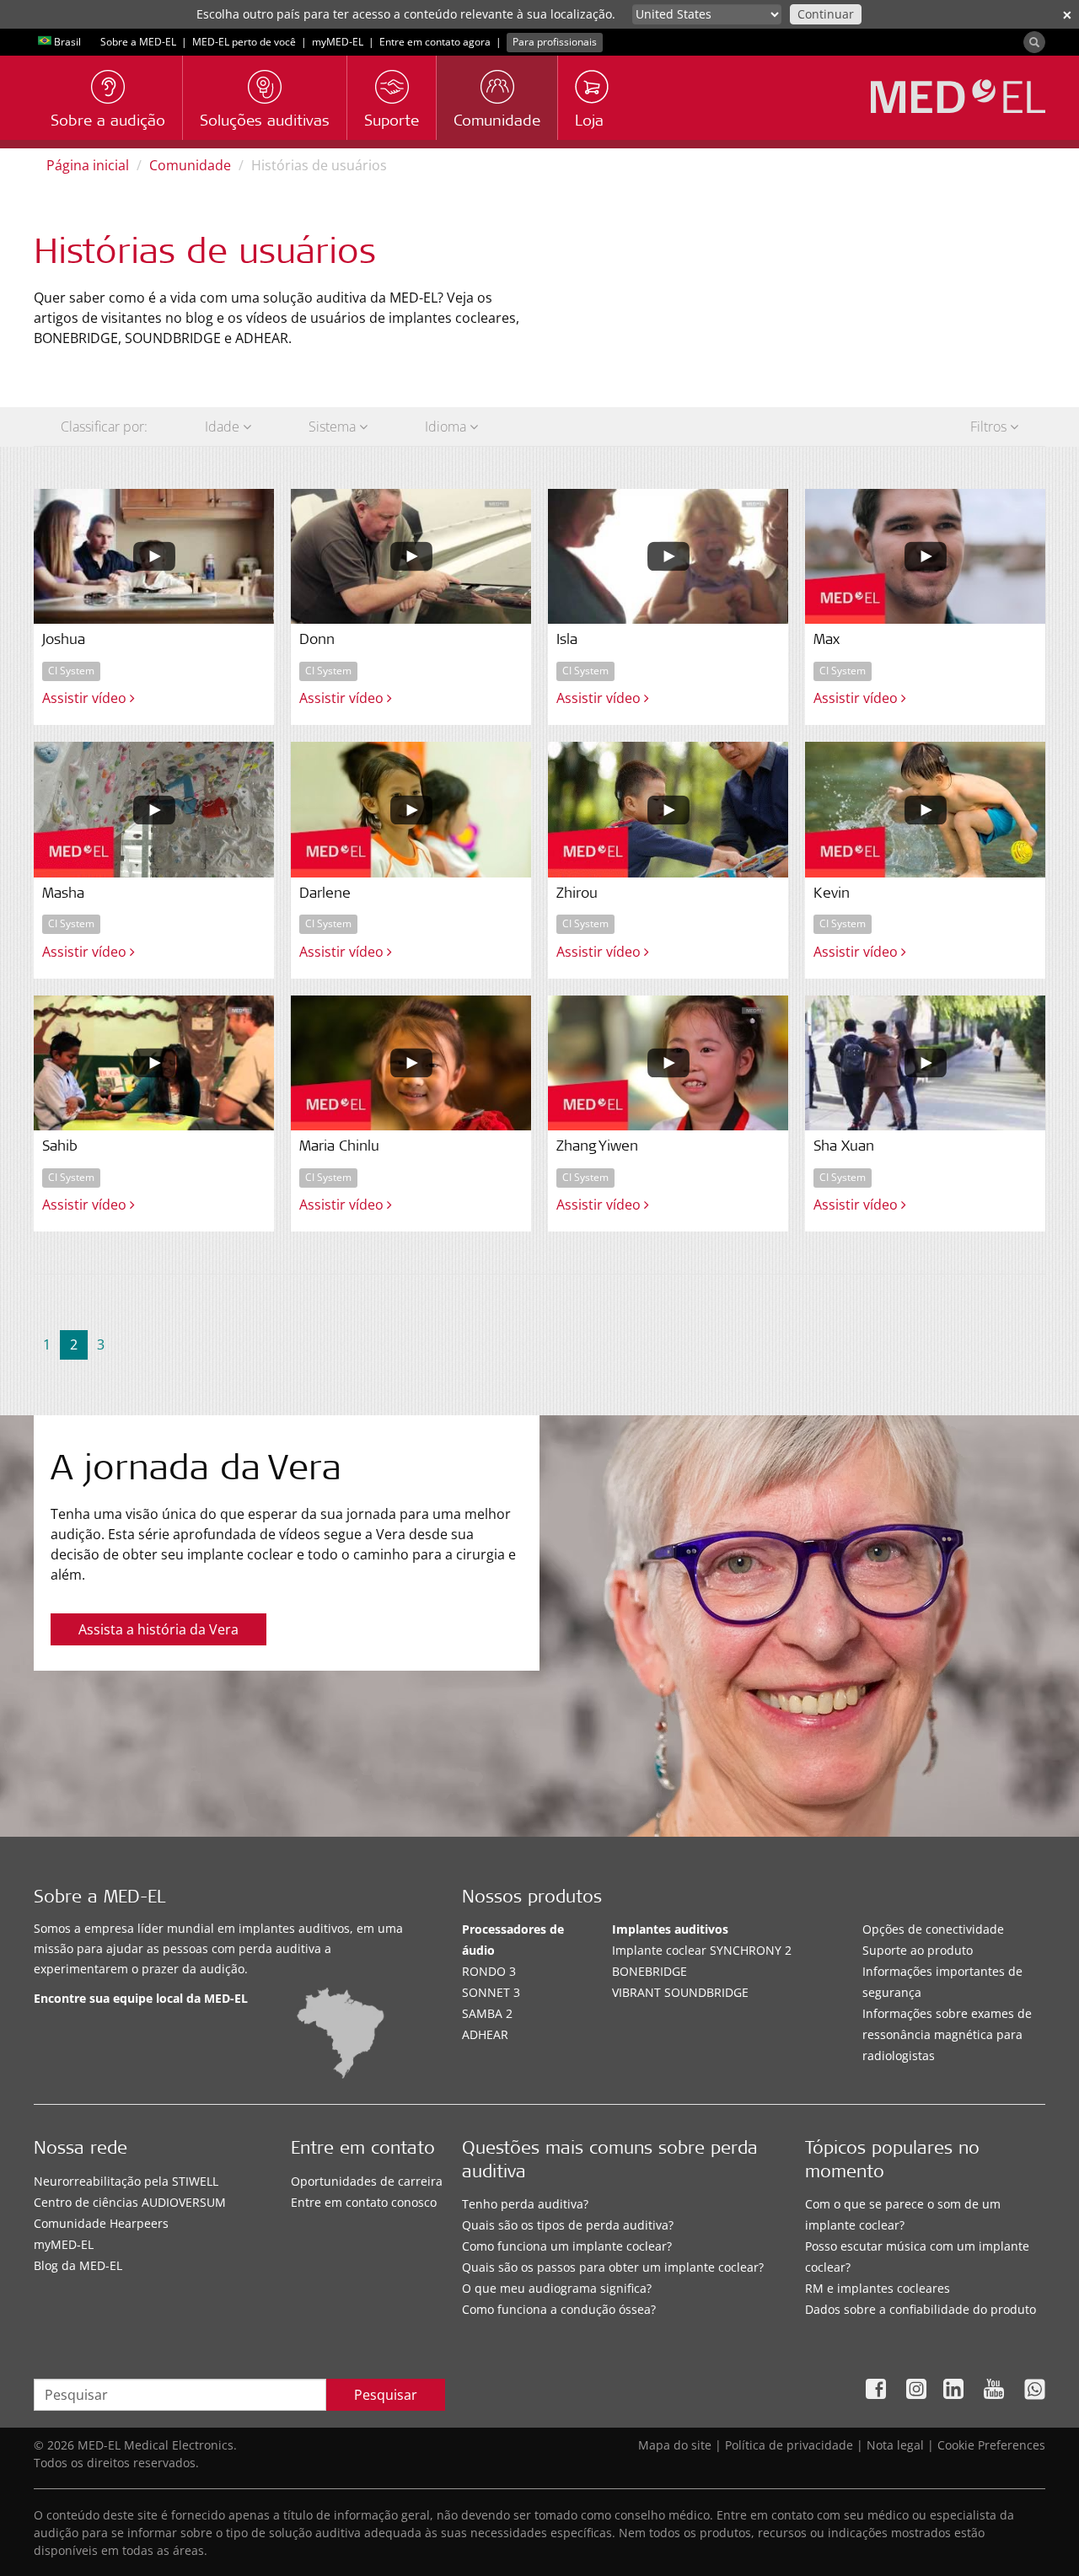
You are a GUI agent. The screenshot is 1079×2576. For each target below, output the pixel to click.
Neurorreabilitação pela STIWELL (126, 2181)
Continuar (826, 14)
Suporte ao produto (918, 1950)
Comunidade (190, 165)
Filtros (990, 427)
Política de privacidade (789, 2445)
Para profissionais (555, 42)
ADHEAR (485, 2034)
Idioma (447, 427)
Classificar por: (104, 427)
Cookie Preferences (991, 2445)
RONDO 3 (489, 1971)
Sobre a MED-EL (138, 42)
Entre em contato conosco (364, 2202)
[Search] (1034, 42)
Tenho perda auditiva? (525, 2204)
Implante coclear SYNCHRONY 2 (702, 1950)
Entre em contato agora (435, 42)
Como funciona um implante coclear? (567, 2246)
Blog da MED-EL (78, 2265)
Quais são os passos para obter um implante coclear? (613, 2267)
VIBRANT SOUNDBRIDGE (680, 1992)
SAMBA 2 (487, 2013)
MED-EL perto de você (244, 42)
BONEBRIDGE (650, 1971)
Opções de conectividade (933, 1929)
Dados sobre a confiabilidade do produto (921, 2309)
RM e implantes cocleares (878, 2288)
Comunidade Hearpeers (101, 2223)
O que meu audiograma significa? (557, 2288)
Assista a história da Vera (158, 1629)
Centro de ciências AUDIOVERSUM (130, 2202)
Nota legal (895, 2445)
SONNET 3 (491, 1992)
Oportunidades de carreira (367, 2181)
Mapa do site (675, 2445)
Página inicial (88, 165)
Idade (224, 427)
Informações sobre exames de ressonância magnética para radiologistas (947, 2034)
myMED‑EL (338, 42)
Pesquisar (386, 2395)
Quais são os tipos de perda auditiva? (568, 2225)
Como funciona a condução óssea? (559, 2309)
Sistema (334, 427)
